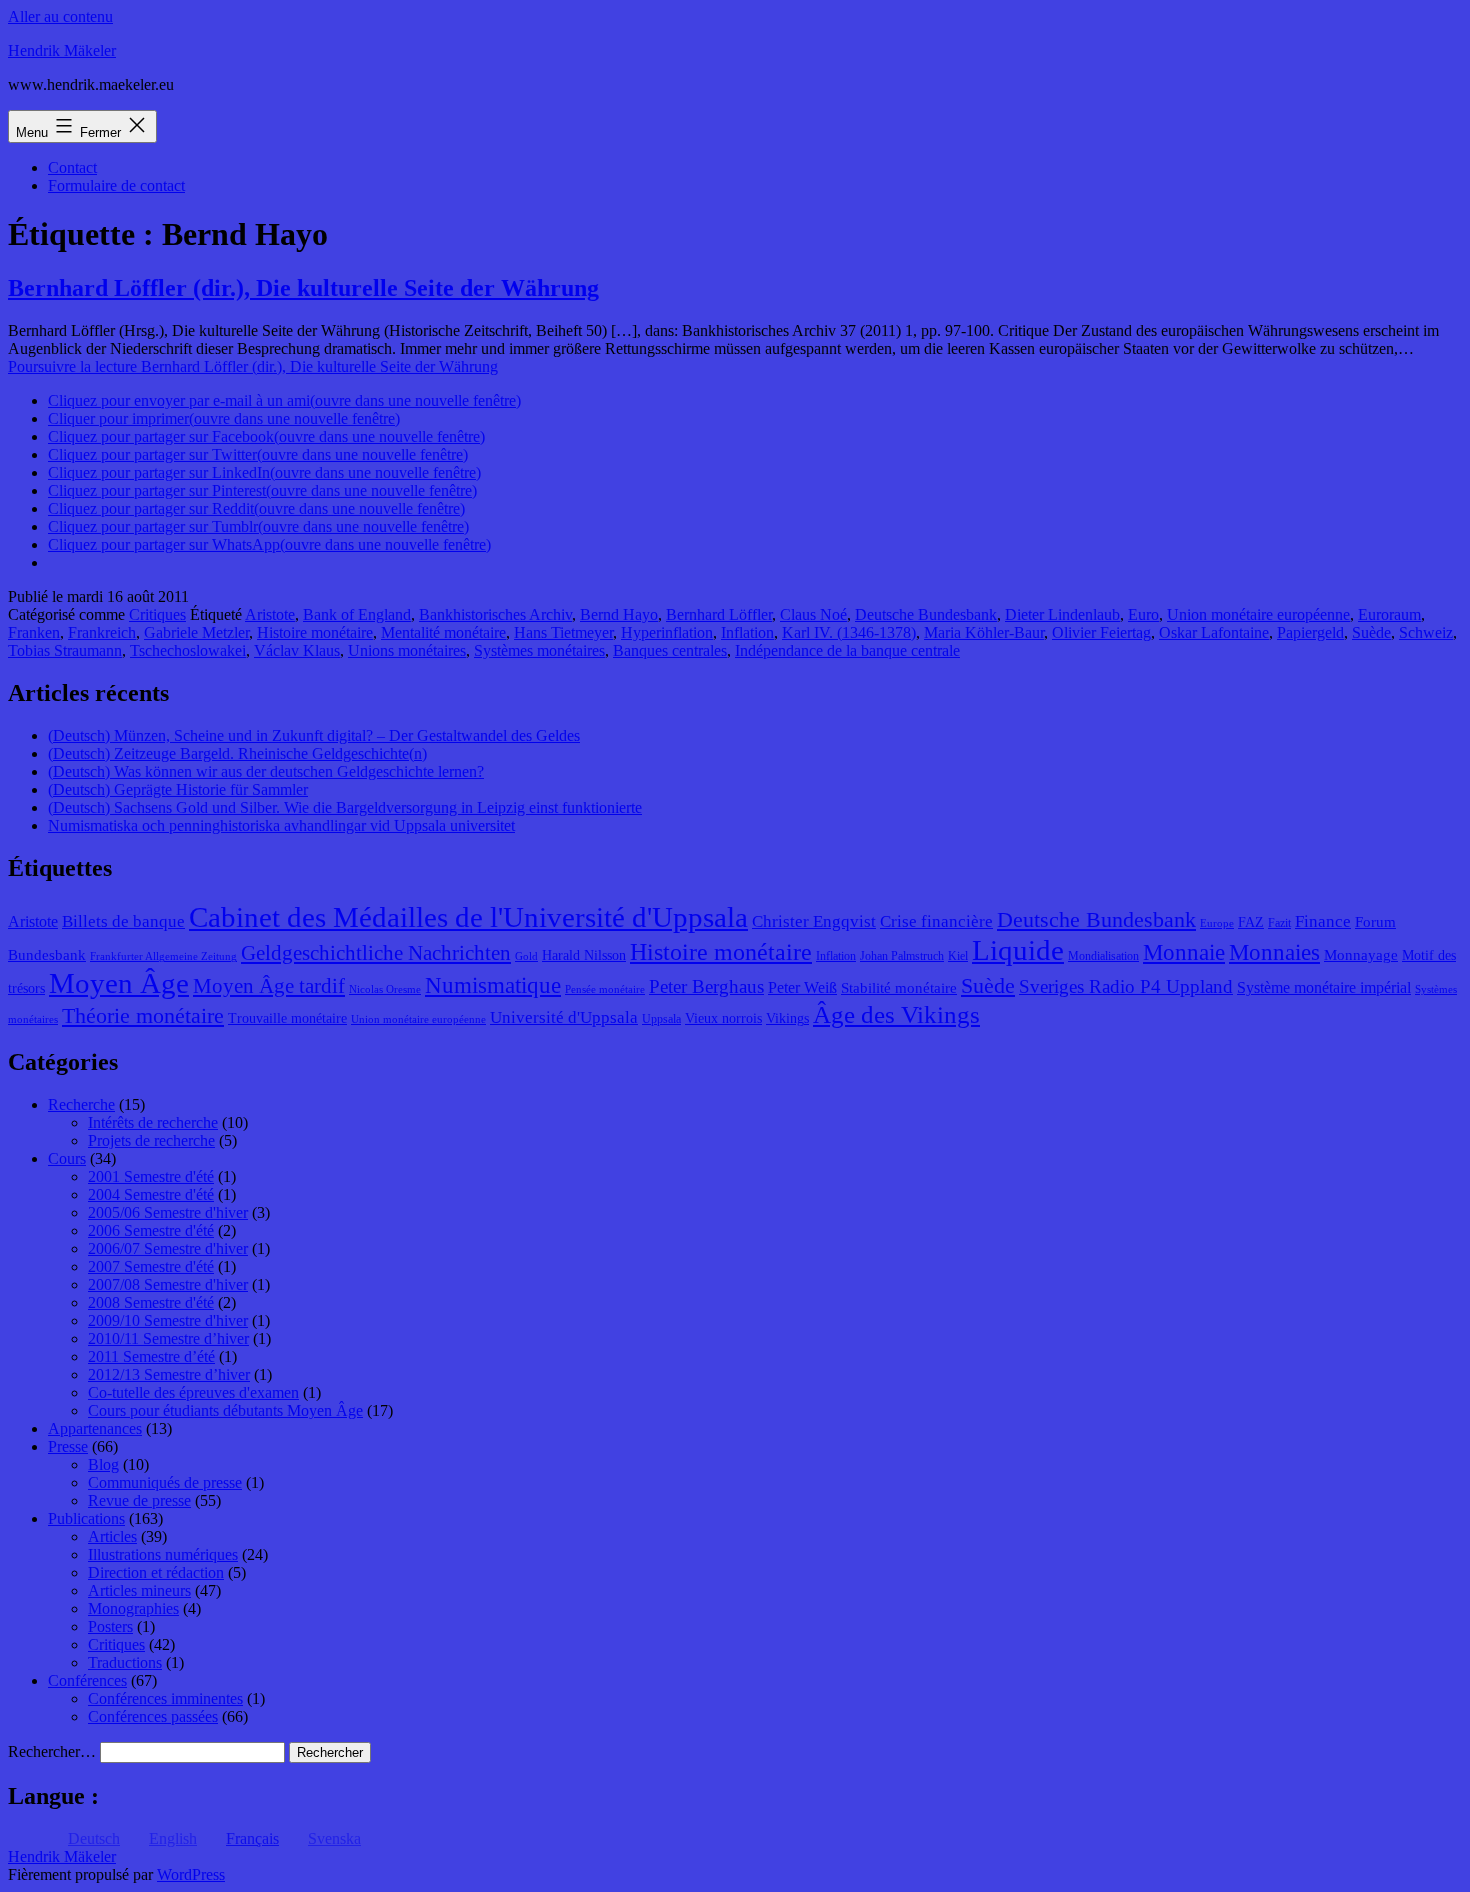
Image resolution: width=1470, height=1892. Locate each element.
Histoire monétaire (315, 632)
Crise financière (936, 921)
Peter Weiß (802, 987)
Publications (86, 1518)
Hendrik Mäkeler (62, 50)
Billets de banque (123, 921)
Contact (72, 167)
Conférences (87, 1680)
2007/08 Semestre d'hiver (168, 1284)
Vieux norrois (723, 1018)
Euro (1143, 614)
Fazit (1279, 923)
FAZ (1251, 922)
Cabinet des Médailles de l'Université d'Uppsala (468, 917)
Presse (68, 1446)
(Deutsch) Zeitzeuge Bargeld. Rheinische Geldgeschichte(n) (237, 753)
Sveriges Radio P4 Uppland (1126, 986)
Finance (1323, 921)
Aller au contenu (60, 16)
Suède (1371, 632)
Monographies (133, 1608)
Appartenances (95, 1428)
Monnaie (1184, 952)
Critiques (157, 614)
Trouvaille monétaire (287, 1018)
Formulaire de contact (116, 185)
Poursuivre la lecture (253, 366)
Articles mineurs (139, 1590)
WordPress (191, 1874)
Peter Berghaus (706, 986)
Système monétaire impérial (1324, 987)
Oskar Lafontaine (1214, 632)
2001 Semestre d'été (151, 1176)
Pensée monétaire (605, 989)
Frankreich (102, 632)
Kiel (958, 956)
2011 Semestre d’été (151, 1356)
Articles (112, 1536)
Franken (34, 632)
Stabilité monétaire (899, 988)
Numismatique (493, 985)
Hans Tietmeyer (563, 632)
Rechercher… (52, 1751)
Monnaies (1274, 952)
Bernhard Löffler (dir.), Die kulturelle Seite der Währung (303, 288)
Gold (526, 956)
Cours (67, 1158)
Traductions (125, 1662)
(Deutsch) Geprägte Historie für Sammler (178, 789)
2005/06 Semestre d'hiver (168, 1212)
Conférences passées (153, 1716)
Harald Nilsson (584, 955)
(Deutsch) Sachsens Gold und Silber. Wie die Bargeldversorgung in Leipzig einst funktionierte (345, 807)
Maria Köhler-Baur (984, 632)
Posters (110, 1626)
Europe (1217, 923)
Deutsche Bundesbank (926, 614)
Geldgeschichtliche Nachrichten (376, 953)
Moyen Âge (119, 983)
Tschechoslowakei (188, 650)
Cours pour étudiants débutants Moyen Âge (225, 1410)
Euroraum (1389, 614)
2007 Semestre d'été (151, 1266)
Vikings (787, 1018)
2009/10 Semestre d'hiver (168, 1320)
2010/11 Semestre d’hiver (168, 1338)
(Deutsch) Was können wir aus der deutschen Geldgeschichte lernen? (266, 771)
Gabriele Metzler (196, 632)
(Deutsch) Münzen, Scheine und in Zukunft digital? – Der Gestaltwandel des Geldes (314, 735)
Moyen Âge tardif (269, 986)
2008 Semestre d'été (151, 1302)
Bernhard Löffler (719, 614)
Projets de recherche (151, 1140)
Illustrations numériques (163, 1554)
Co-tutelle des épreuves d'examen (193, 1392)
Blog (103, 1464)
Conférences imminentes (165, 1698)
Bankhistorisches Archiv (495, 614)
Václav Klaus (297, 650)
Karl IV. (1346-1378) (849, 632)
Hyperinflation (667, 632)
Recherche (81, 1104)
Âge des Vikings (896, 1014)
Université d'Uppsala (564, 1017)
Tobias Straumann (65, 650)
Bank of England (357, 614)
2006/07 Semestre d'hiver (168, 1248)
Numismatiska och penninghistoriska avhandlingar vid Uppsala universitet (281, 825)
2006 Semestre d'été (151, 1230)
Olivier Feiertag (1101, 632)
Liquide (1018, 950)
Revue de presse (139, 1500)
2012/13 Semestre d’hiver (169, 1374)
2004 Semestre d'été (151, 1194)
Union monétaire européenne (1258, 614)
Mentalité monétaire (443, 632)
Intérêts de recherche (153, 1122)
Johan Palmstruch (902, 956)
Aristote (270, 614)
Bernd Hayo (619, 614)
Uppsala (661, 1019)
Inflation (747, 632)
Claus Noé (813, 614)
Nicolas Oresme (385, 989)
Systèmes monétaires (539, 650)
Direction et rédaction (156, 1572)
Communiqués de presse (165, 1482)
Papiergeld (1310, 632)
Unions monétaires (407, 650)
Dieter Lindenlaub (1062, 614)
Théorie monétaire (143, 1015)
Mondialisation (1103, 956)
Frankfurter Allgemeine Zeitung (163, 956)
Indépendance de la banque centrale (847, 650)
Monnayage (1361, 955)
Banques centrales (670, 650)
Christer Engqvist (814, 921)
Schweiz (1426, 632)
